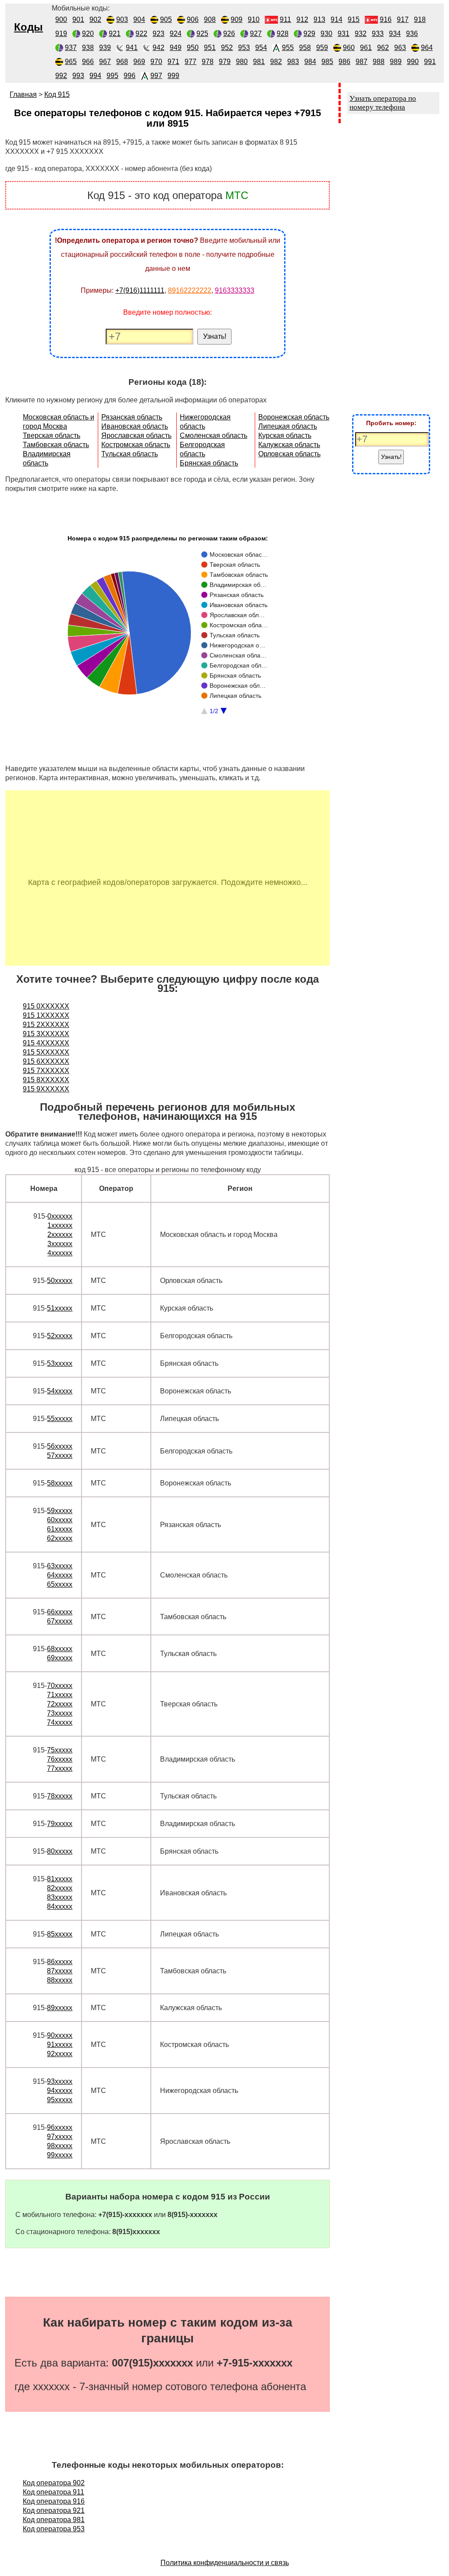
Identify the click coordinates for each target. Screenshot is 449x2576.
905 (166, 20)
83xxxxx (60, 1897)
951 (210, 48)
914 (337, 20)
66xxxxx (60, 1612)
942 (159, 48)
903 (122, 20)
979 (225, 62)
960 (349, 48)
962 (383, 48)
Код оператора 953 (54, 2529)
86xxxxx (60, 1962)
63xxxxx (60, 1566)
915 (354, 20)
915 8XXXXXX (46, 1080)
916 (386, 20)
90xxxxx (60, 2035)
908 (210, 20)
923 (159, 34)
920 (88, 34)
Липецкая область (288, 426)
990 (413, 62)
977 (191, 62)
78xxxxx (60, 1796)
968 (122, 62)
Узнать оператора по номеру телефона (383, 103)
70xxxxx (60, 1686)
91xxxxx (60, 2045)
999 (173, 76)
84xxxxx (60, 1906)
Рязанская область (132, 417)
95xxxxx (60, 2100)
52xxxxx (60, 1336)
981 (259, 62)
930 (326, 34)
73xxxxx (60, 1713)
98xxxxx (60, 2146)
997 (156, 76)
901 (78, 20)
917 (403, 20)
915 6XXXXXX (46, 1061)
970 (156, 62)
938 (88, 48)
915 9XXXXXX (46, 1089)
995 (112, 76)
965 (71, 62)
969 (139, 62)
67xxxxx (60, 1621)
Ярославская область (136, 435)
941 (132, 48)
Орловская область (289, 454)
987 (362, 62)
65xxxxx (60, 1584)
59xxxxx (60, 1511)
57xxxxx (60, 1455)
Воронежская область (294, 417)
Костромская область (136, 445)
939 (105, 48)
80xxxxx (60, 1851)
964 (427, 48)
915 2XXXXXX (46, 1025)
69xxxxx (60, 1658)
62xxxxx (60, 1538)
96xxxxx (60, 2127)
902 (95, 20)
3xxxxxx (60, 1244)
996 (130, 76)
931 (344, 34)
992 (61, 76)
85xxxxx (60, 1934)
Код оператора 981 (54, 2520)
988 (379, 62)
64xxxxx (60, 1575)
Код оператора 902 (54, 2483)
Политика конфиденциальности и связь (225, 2563)
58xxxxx (60, 1483)
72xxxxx (60, 1704)
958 (305, 48)
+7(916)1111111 (140, 290)
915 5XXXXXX (46, 1052)
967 (105, 62)
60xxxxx (60, 1520)
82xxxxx (60, 1888)
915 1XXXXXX (46, 1015)
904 (139, 20)
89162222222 (190, 290)
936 (412, 34)
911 (285, 20)
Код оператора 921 (54, 2510)
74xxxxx (60, 1722)
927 (256, 34)
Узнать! (215, 336)
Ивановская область (135, 426)
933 (378, 34)
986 (344, 62)
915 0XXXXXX (46, 1006)
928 (283, 34)
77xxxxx (60, 1768)
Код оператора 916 (54, 2501)
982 (276, 62)
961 (366, 48)
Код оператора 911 (53, 2492)
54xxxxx (60, 1391)
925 (202, 34)
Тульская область (130, 454)
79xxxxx (60, 1824)
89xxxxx (60, 2008)
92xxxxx (60, 2054)
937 (71, 48)
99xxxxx (60, 2155)
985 (327, 62)
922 (141, 34)
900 (61, 20)
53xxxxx (60, 1363)
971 (173, 62)
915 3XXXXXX (46, 1034)
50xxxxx (60, 1281)
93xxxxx (60, 2081)
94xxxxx (60, 2091)
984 (310, 62)
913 (319, 20)
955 (288, 48)
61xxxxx (60, 1529)
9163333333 (235, 290)
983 (293, 62)
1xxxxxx (60, 1225)
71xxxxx (60, 1695)
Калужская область (289, 445)
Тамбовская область (56, 445)
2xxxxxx (60, 1235)
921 (115, 34)
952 (227, 48)
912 (302, 20)
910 (254, 20)
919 (61, 34)
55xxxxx (60, 1419)
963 (400, 48)
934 (395, 34)
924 (176, 34)
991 (430, 62)
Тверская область (52, 435)
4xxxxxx (60, 1253)
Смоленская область (214, 435)
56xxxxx (60, 1446)
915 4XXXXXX (46, 1043)
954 (261, 48)
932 (361, 34)
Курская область (285, 435)
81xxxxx (60, 1879)
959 (322, 48)
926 (229, 34)
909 (237, 20)
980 (242, 62)
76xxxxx (60, 1759)
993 (78, 76)
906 (193, 20)
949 (176, 48)
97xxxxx (60, 2137)
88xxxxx (60, 1980)
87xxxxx (60, 1971)
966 (88, 62)
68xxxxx (60, 1649)
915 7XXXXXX (46, 1071)
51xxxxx (60, 1308)
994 (95, 76)
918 (420, 20)
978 (208, 62)
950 (193, 48)
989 (396, 62)
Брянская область (209, 463)
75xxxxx (60, 1750)
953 (244, 48)
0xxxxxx (60, 1216)
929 (309, 34)
